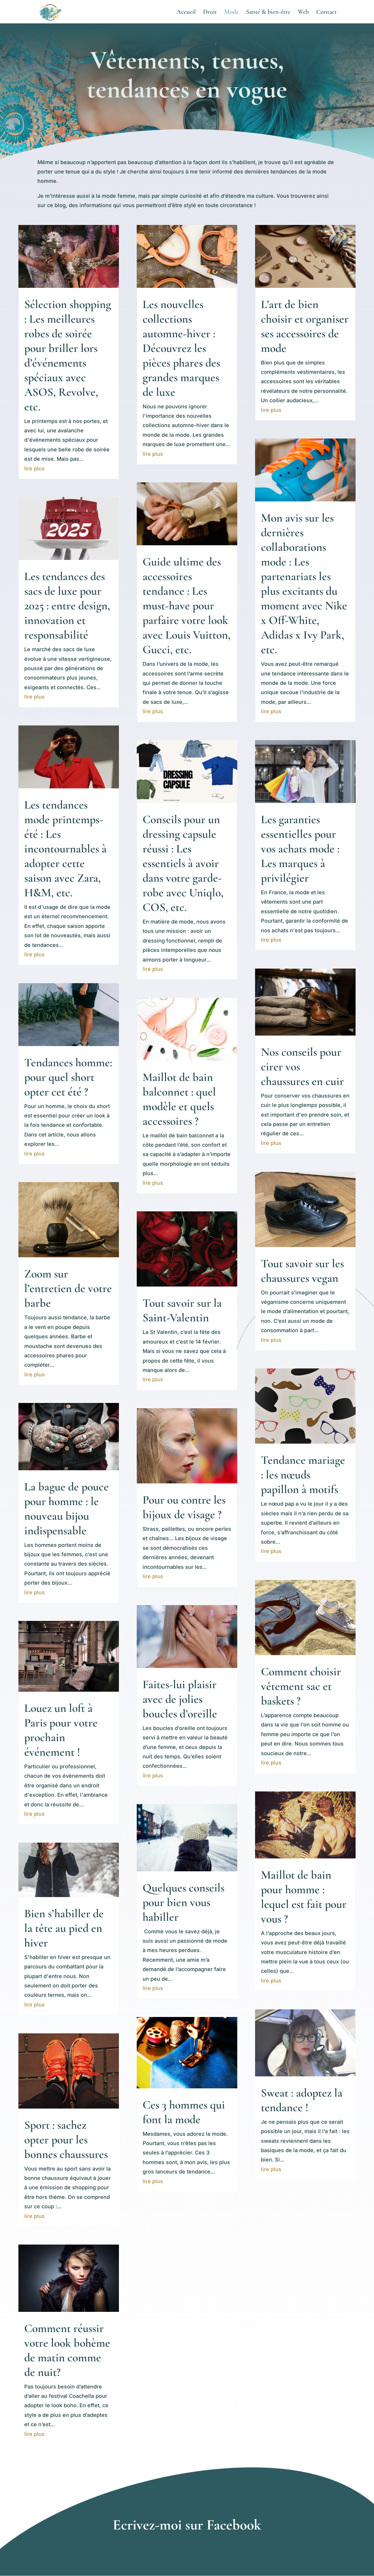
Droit (210, 13)
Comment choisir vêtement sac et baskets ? (301, 1686)
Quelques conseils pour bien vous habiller (183, 1902)
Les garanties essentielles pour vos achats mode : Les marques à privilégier (300, 849)
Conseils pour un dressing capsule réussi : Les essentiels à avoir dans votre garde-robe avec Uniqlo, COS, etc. (183, 863)
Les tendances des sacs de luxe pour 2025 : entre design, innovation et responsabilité (67, 606)
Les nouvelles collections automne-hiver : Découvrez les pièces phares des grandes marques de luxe (181, 348)
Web (303, 13)
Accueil (186, 13)
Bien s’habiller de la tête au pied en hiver (64, 1928)
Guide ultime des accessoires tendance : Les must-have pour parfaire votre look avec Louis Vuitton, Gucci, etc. (187, 606)
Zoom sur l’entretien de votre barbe (68, 1288)
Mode (231, 13)
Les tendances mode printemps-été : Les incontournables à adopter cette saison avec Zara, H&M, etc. (65, 849)
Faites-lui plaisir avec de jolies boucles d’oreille (180, 1699)
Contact (326, 13)
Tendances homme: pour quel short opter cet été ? (68, 1077)
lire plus (34, 468)
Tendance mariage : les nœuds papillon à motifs (303, 1475)
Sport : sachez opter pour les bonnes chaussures (66, 2140)
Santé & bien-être (268, 13)
